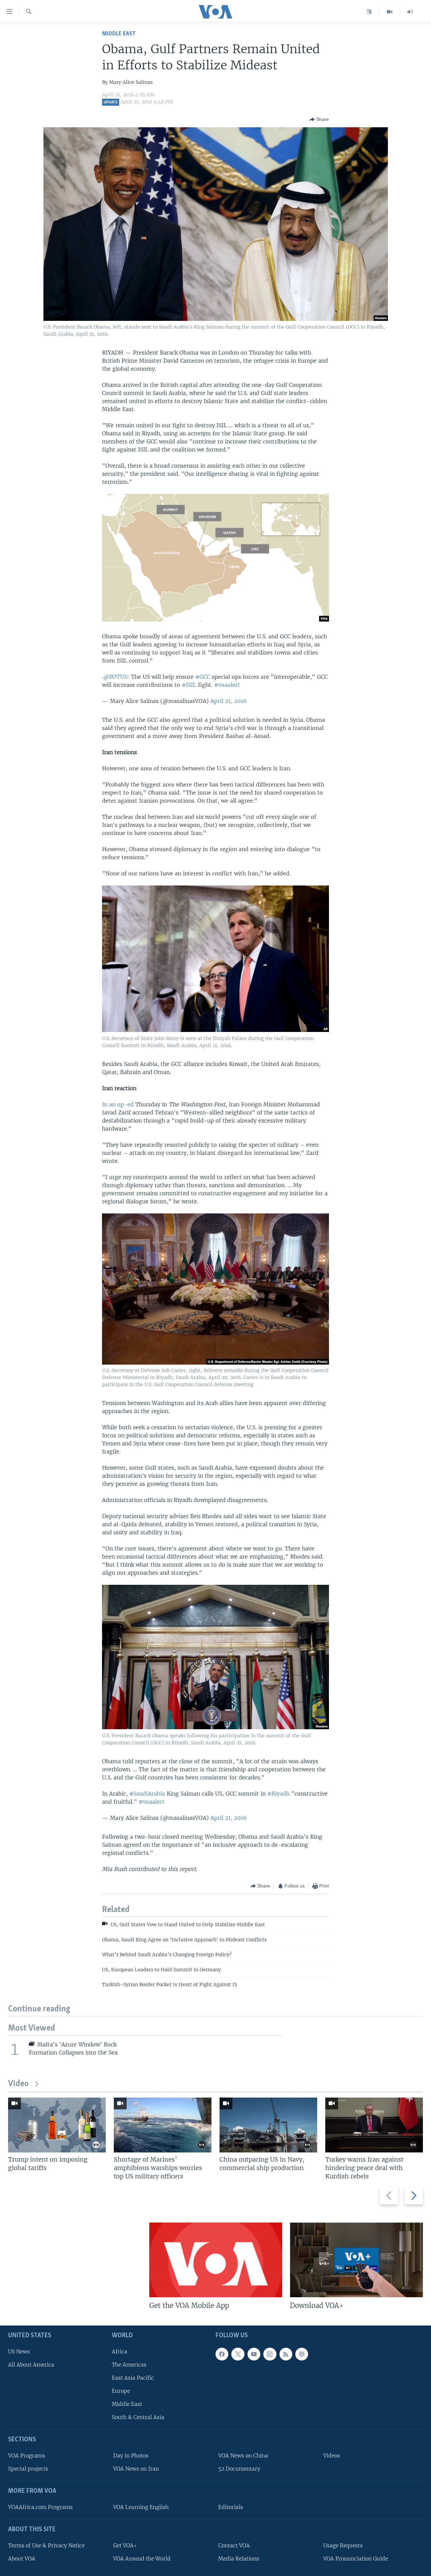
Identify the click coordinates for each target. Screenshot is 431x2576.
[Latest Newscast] (410, 12)
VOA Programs (27, 2456)
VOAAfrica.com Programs (40, 2507)
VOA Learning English (141, 2507)
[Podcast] (302, 2354)
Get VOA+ (125, 2546)
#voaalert (227, 685)
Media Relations (239, 2559)
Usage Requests (343, 2546)
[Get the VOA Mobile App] (216, 2260)
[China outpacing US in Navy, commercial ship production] (268, 2125)
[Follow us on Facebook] (222, 2354)
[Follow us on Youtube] (254, 2354)
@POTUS (115, 677)
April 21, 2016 (229, 701)
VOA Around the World (142, 2559)
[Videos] (390, 12)
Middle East (119, 34)
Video (18, 2084)
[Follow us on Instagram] (270, 2354)
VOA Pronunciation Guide (356, 2559)
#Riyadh (278, 1794)
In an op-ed (118, 1104)
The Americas (129, 2365)
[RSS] (286, 2354)
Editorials (231, 2507)
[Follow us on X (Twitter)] (238, 2354)
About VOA (22, 2559)
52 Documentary (239, 2469)
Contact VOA (234, 2546)
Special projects (28, 2469)
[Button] (319, 120)
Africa (120, 2352)
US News (19, 2352)
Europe (121, 2391)
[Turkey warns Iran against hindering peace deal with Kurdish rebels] (374, 2125)
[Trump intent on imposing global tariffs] (57, 2125)
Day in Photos (131, 2456)
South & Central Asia (138, 2417)
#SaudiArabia (147, 1794)
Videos (332, 2456)
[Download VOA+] (356, 2260)
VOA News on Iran (136, 2469)
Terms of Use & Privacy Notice (46, 2546)
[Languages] (369, 12)
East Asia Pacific (133, 2378)
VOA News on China (243, 2456)
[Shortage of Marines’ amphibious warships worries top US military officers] (163, 2125)
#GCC (203, 677)
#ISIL (189, 685)
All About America (31, 2365)
